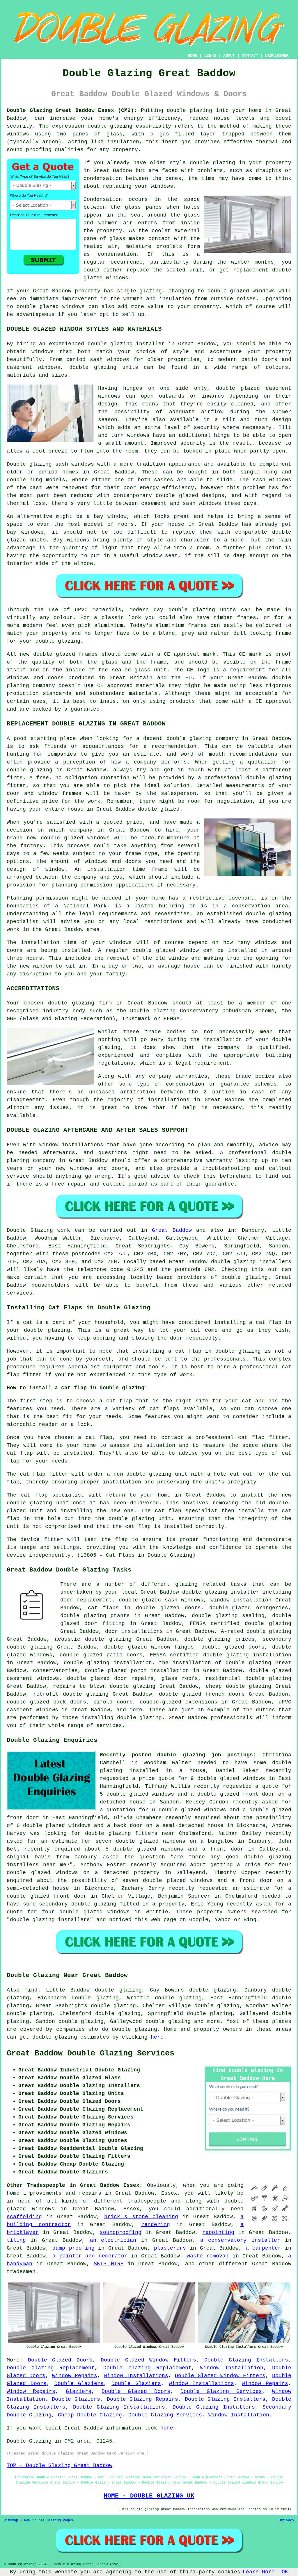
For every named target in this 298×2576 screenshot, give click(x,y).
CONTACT (250, 56)
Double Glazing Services (221, 2391)
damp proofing (73, 2248)
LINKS (210, 56)
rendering (156, 2225)
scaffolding (24, 2217)
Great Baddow (172, 1230)
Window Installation (232, 2368)
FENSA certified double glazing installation (221, 1655)
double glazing (189, 110)
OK (285, 2572)
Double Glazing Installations (119, 2407)
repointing (218, 2232)
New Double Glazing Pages (49, 2520)
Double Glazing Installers (246, 2360)
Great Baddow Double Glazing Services (91, 2053)
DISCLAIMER (277, 56)
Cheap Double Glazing (90, 2415)
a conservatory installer (240, 2240)
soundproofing (121, 2232)
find (31, 1990)
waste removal (208, 2256)
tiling (16, 2240)
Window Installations (136, 2376)
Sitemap (11, 2520)
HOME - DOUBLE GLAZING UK (149, 2496)
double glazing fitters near (130, 1833)
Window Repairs (75, 2376)
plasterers (170, 2248)
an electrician (113, 2240)
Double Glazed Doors (60, 2360)
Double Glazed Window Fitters (148, 2360)
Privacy (287, 2520)
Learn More (259, 2572)
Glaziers (79, 2391)
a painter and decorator (90, 2256)
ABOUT (229, 56)
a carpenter (264, 2248)
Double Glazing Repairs (142, 2399)
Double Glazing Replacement (51, 2368)
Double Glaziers (79, 2384)
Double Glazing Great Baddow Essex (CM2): (72, 110)
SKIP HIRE (109, 2264)
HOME (192, 56)
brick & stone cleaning (141, 2217)
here (157, 2037)
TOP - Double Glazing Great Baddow (60, 2466)
